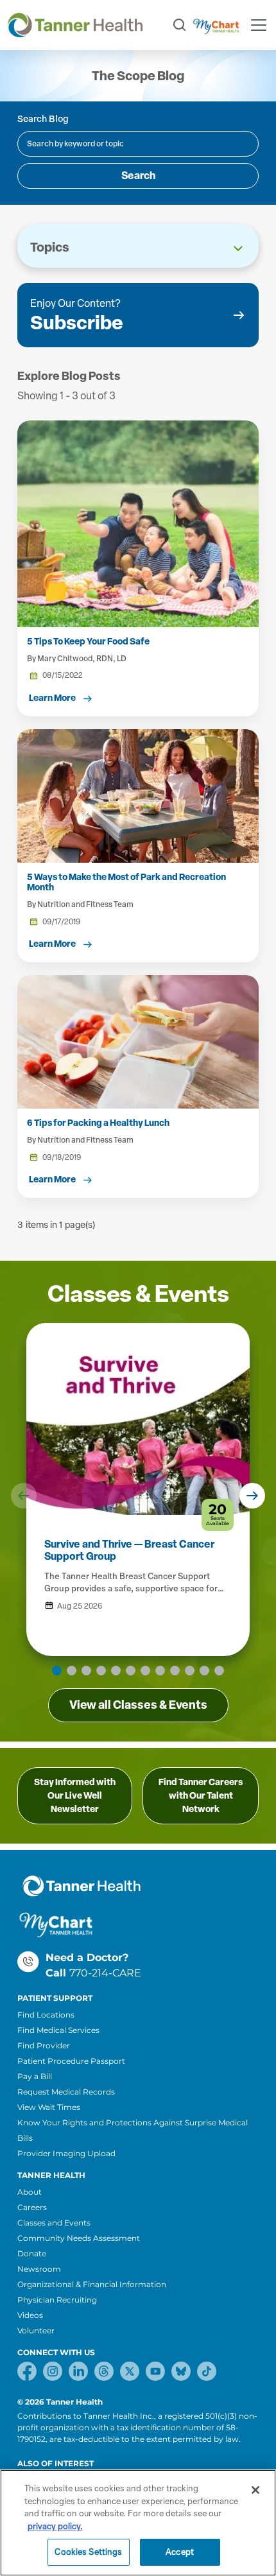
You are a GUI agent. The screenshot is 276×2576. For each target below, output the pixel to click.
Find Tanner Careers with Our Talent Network (201, 1796)
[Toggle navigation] (259, 25)
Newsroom (39, 2269)
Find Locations (46, 2015)
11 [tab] (204, 1671)
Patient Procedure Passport (71, 2061)
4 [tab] (101, 1671)
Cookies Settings (88, 2552)
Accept (180, 2552)
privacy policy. (55, 2526)
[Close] (255, 2490)
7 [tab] (145, 1671)
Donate (32, 2253)
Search (138, 176)
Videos (30, 2315)
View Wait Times (49, 2107)
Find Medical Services (58, 2030)
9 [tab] (175, 1671)
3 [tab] (86, 1671)
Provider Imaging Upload (66, 2153)
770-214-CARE (105, 1973)
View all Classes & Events (138, 1705)
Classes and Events (54, 2223)
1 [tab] (57, 1671)
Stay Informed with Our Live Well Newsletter (75, 1796)
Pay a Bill (35, 2076)
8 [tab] (160, 1671)
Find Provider (44, 2045)
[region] (138, 2523)
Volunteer (36, 2330)
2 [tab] (72, 1671)
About (30, 2192)
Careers (32, 2207)
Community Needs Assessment (79, 2238)
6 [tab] (131, 1671)
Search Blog (43, 119)
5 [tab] (116, 1671)
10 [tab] (190, 1671)
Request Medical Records (66, 2092)
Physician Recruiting (57, 2300)
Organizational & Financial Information (92, 2284)
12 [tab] (219, 1671)
